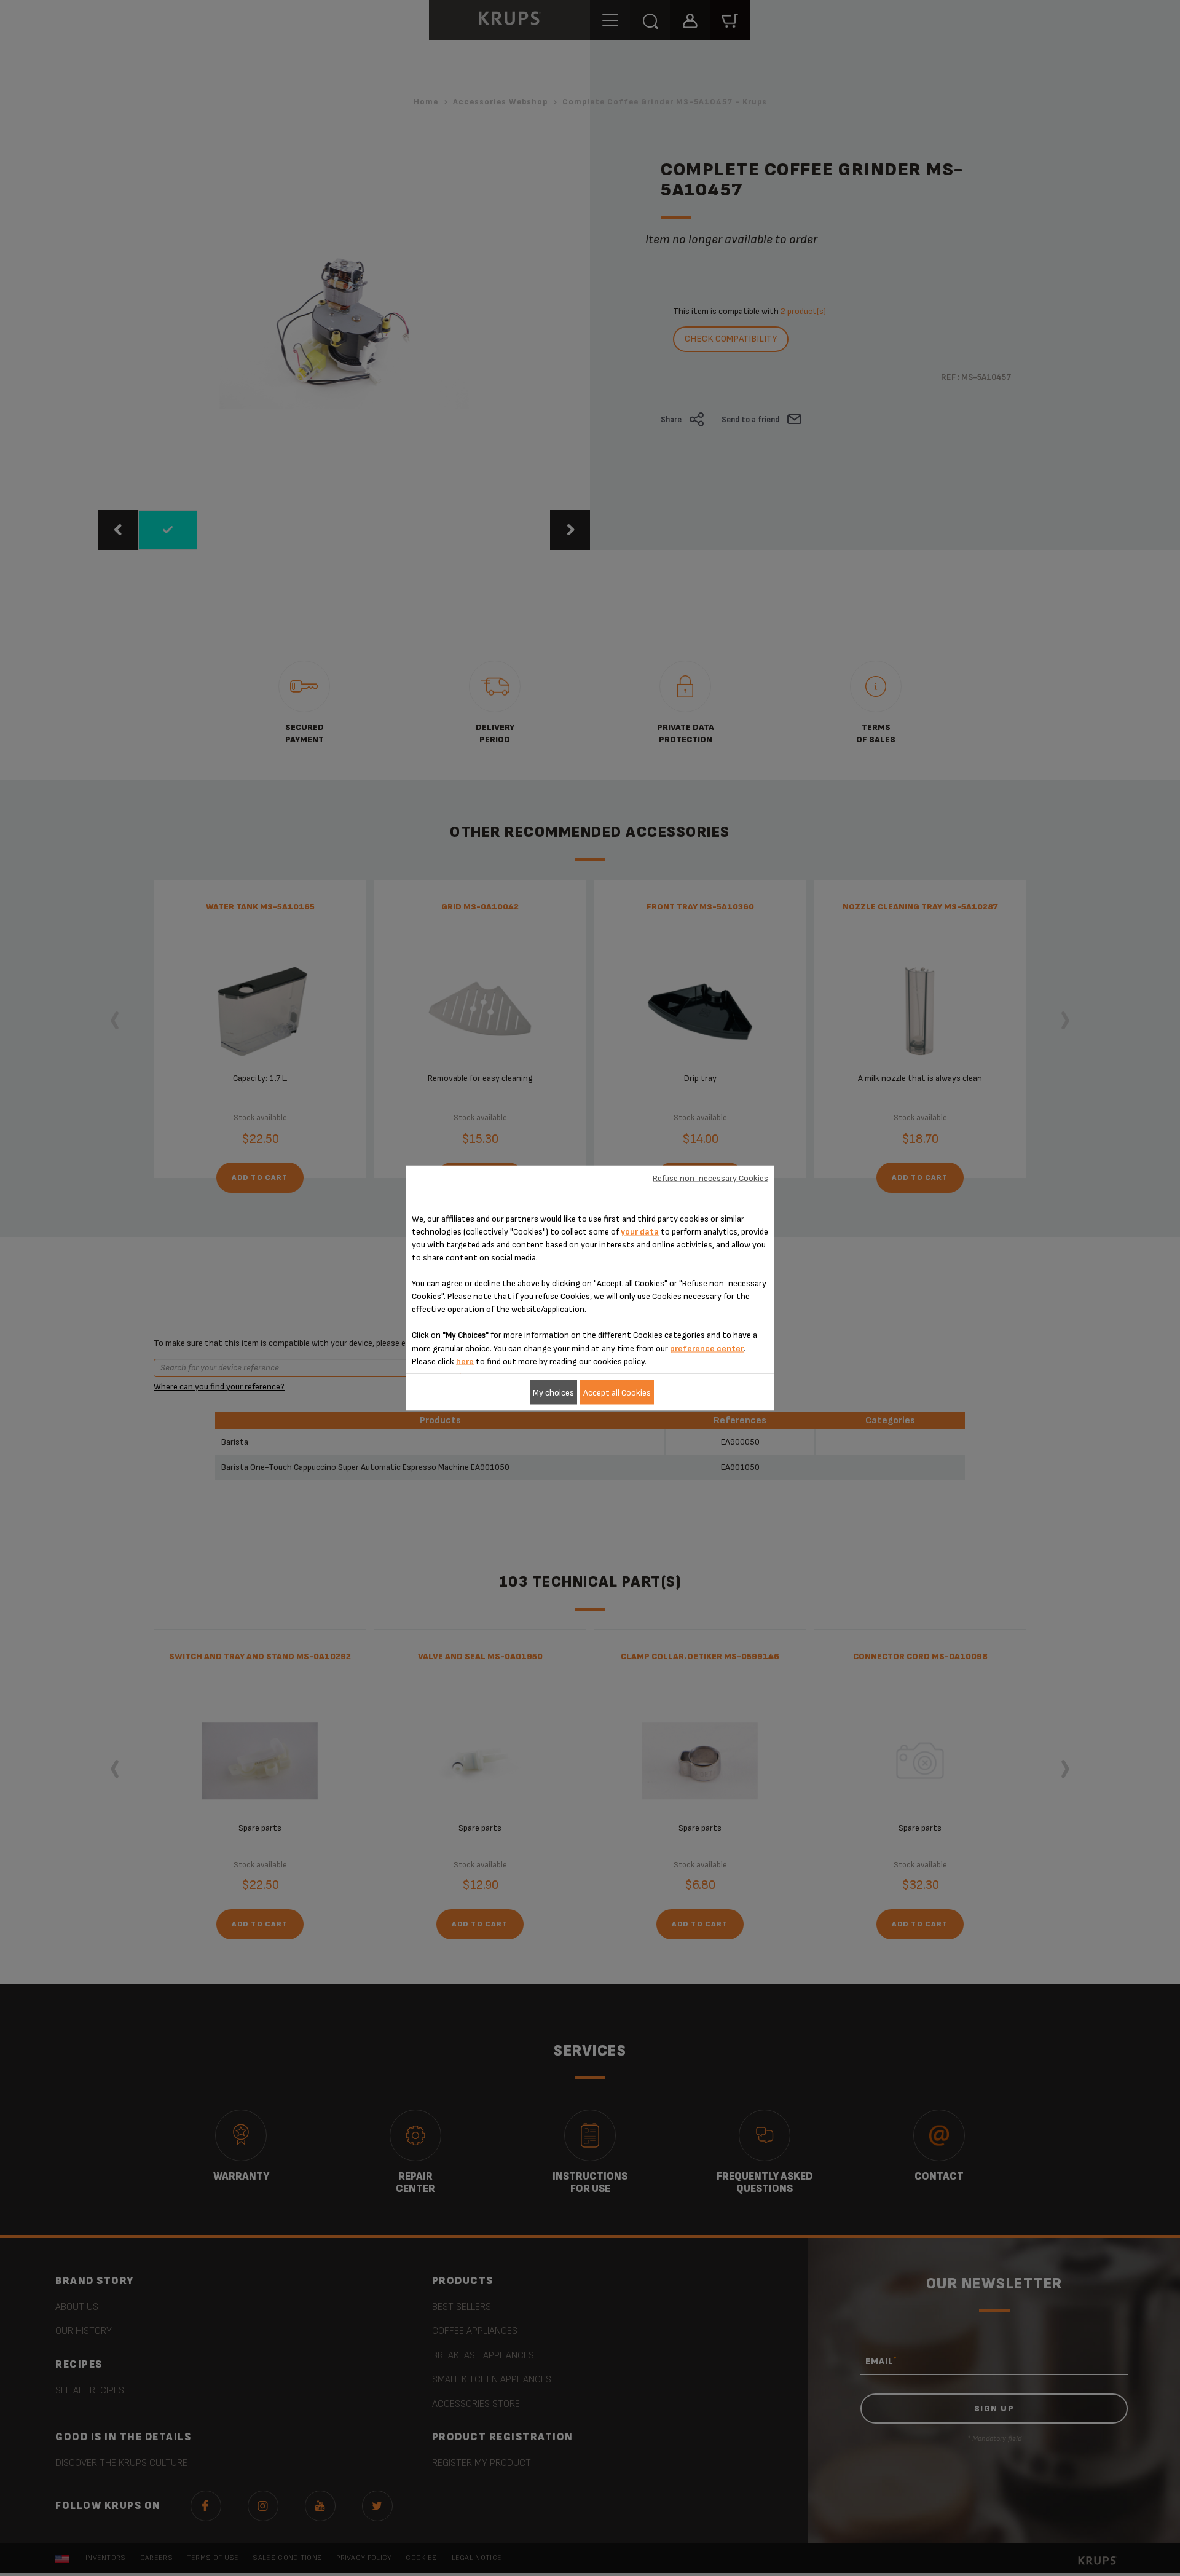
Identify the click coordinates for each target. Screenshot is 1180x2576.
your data (640, 1232)
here (465, 1361)
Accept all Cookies (617, 1392)
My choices (553, 1392)
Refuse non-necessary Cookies (710, 1178)
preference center (707, 1349)
